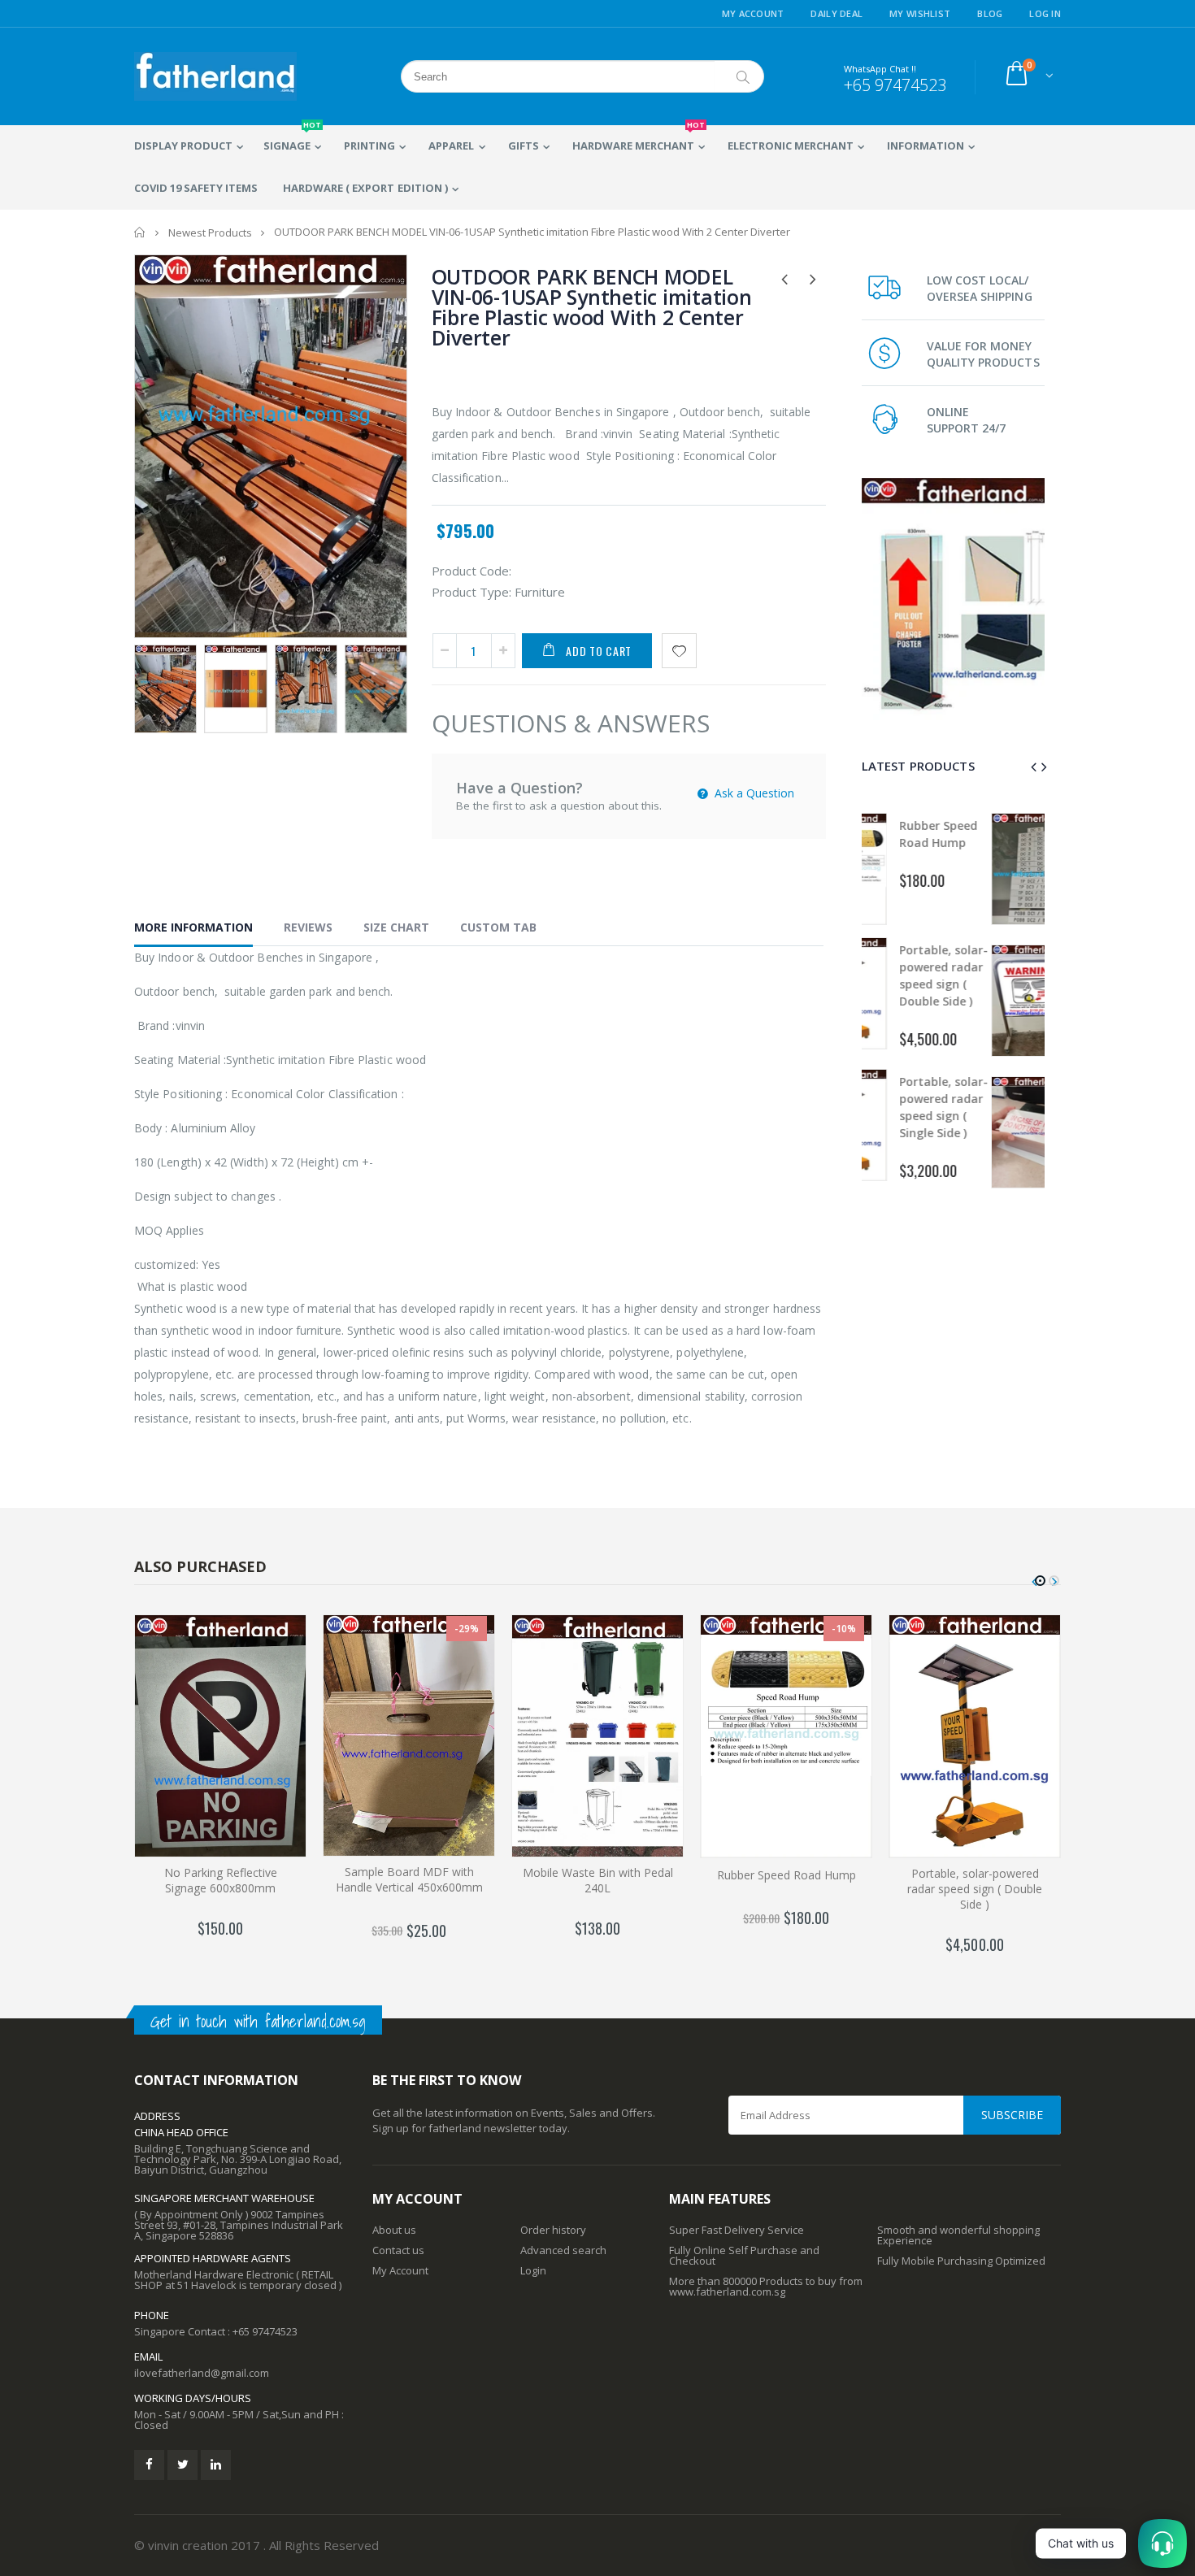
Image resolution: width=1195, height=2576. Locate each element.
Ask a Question (753, 793)
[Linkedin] (216, 2465)
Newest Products (210, 232)
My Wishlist (920, 13)
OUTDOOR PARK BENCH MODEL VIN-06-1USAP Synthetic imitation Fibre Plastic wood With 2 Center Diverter (592, 307)
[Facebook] (149, 2465)
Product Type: (471, 592)
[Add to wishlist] (679, 651)
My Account (753, 13)
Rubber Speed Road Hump (787, 1875)
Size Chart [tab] (396, 927)
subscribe (1012, 2115)
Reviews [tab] (308, 927)
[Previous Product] (785, 278)
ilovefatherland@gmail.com (202, 2373)
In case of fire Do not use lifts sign (998, 1106)
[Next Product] (813, 278)
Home (140, 232)
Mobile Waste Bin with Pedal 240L (598, 1880)
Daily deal (836, 13)
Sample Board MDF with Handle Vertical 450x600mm (409, 1879)
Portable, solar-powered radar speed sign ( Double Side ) (975, 1889)
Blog (990, 13)
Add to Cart (599, 651)
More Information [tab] (193, 927)
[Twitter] (183, 2465)
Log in (1045, 13)
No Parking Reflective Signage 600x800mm (221, 1880)
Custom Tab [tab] (498, 927)
